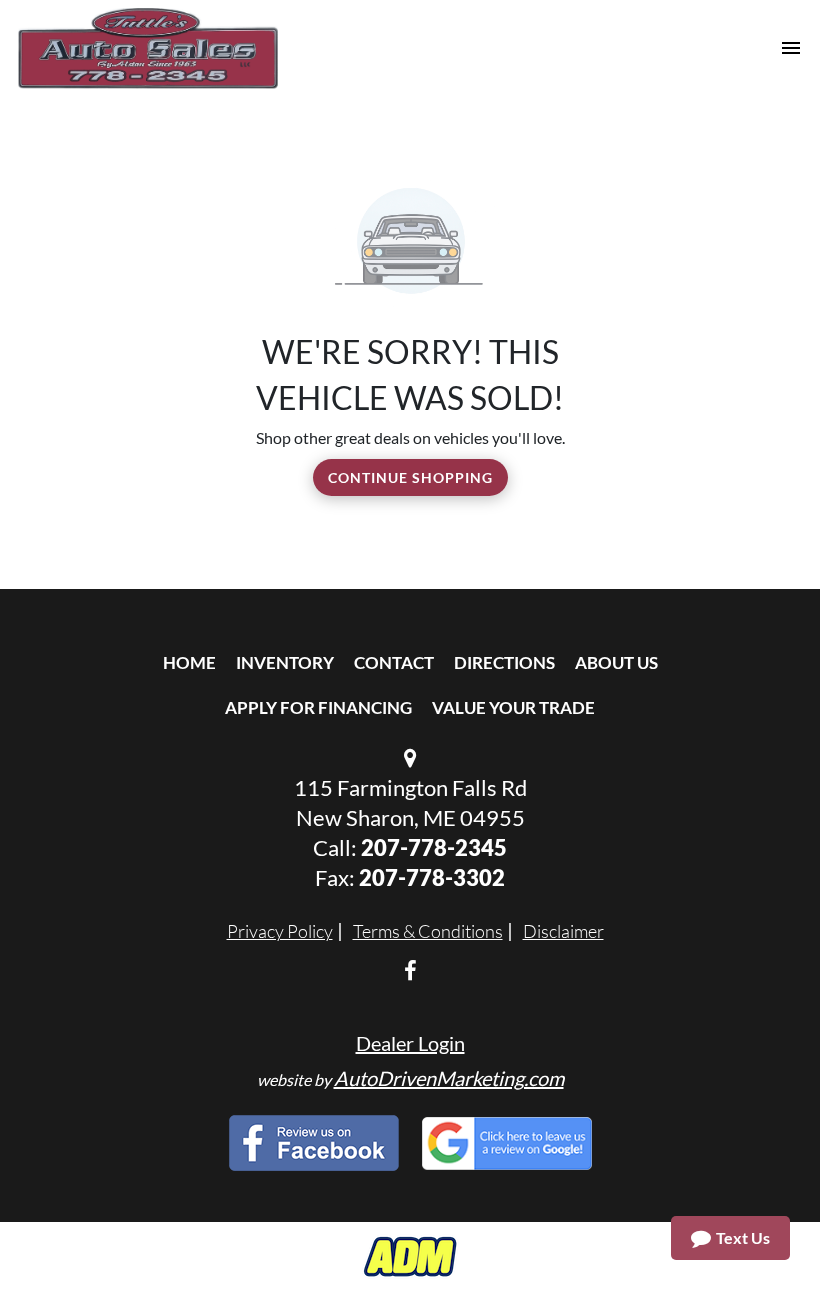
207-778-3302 (432, 877)
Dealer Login (410, 1043)
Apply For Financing (318, 707)
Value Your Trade (513, 707)
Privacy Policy (280, 931)
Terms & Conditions (428, 931)
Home (189, 662)
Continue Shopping (410, 477)
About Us (616, 662)
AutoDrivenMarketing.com (449, 1078)
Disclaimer (563, 931)
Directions (504, 662)
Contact (394, 662)
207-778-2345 (434, 847)
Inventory (285, 662)
